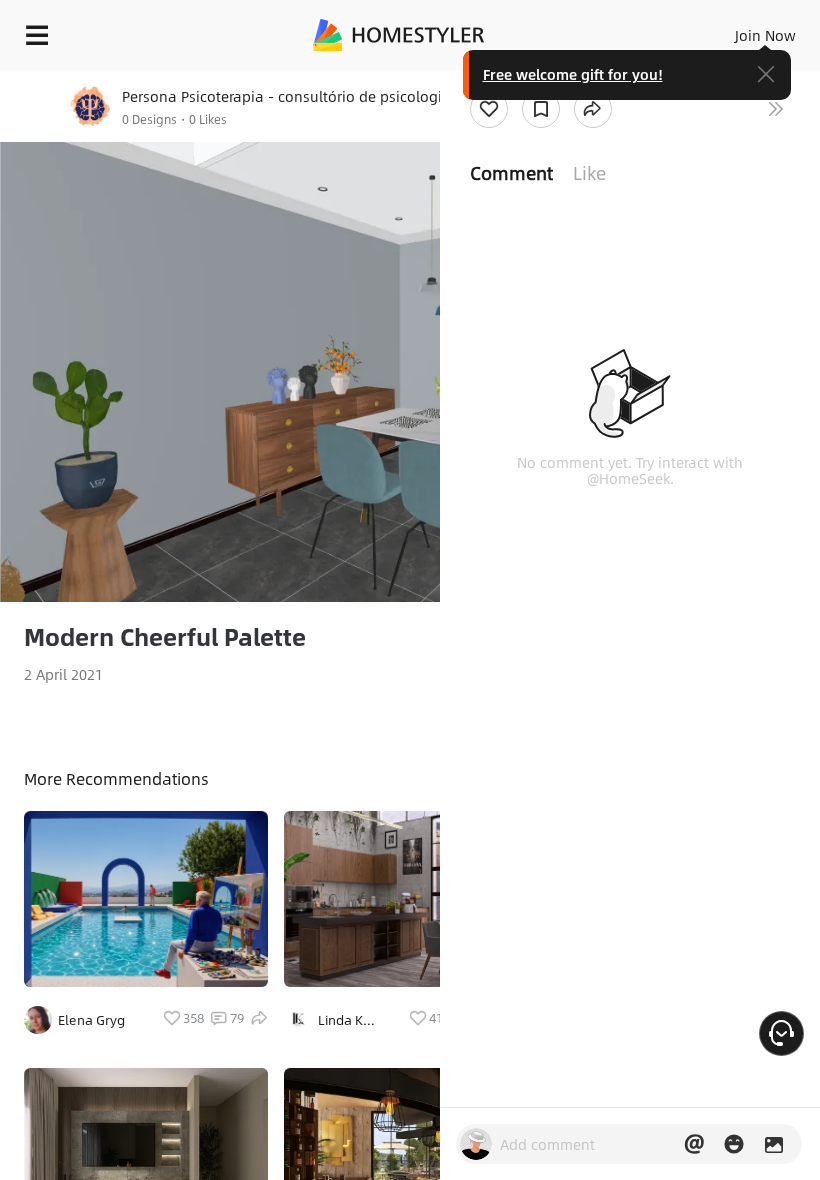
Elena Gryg (91, 1020)
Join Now (765, 35)
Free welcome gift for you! (573, 74)
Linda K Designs (342, 1020)
